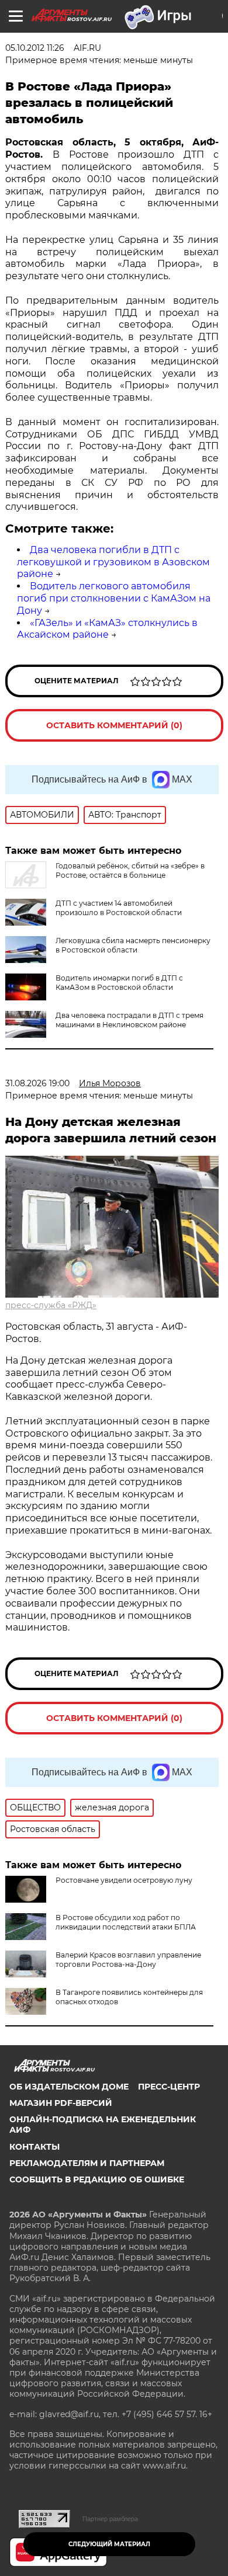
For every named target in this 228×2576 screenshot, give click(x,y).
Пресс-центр (169, 2087)
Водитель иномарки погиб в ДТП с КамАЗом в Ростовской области (119, 983)
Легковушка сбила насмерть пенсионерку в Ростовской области (133, 945)
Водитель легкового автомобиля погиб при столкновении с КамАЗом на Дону (114, 598)
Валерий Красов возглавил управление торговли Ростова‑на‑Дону (128, 1960)
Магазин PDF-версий (61, 2103)
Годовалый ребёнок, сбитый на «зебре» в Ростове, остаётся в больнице (130, 870)
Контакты (34, 2147)
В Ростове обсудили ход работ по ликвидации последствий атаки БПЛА (126, 1922)
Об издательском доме (69, 2087)
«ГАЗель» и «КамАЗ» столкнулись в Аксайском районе (107, 629)
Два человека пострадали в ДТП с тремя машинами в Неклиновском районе (129, 1020)
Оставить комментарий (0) (114, 725)
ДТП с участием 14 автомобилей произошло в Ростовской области (119, 908)
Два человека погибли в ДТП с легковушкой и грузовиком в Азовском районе (113, 562)
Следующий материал (109, 2544)
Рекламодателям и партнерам (87, 2163)
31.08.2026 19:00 (37, 1083)
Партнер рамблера (110, 2519)
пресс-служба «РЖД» (51, 1305)
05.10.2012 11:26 (35, 48)
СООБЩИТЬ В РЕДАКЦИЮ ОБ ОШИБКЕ (97, 2179)
